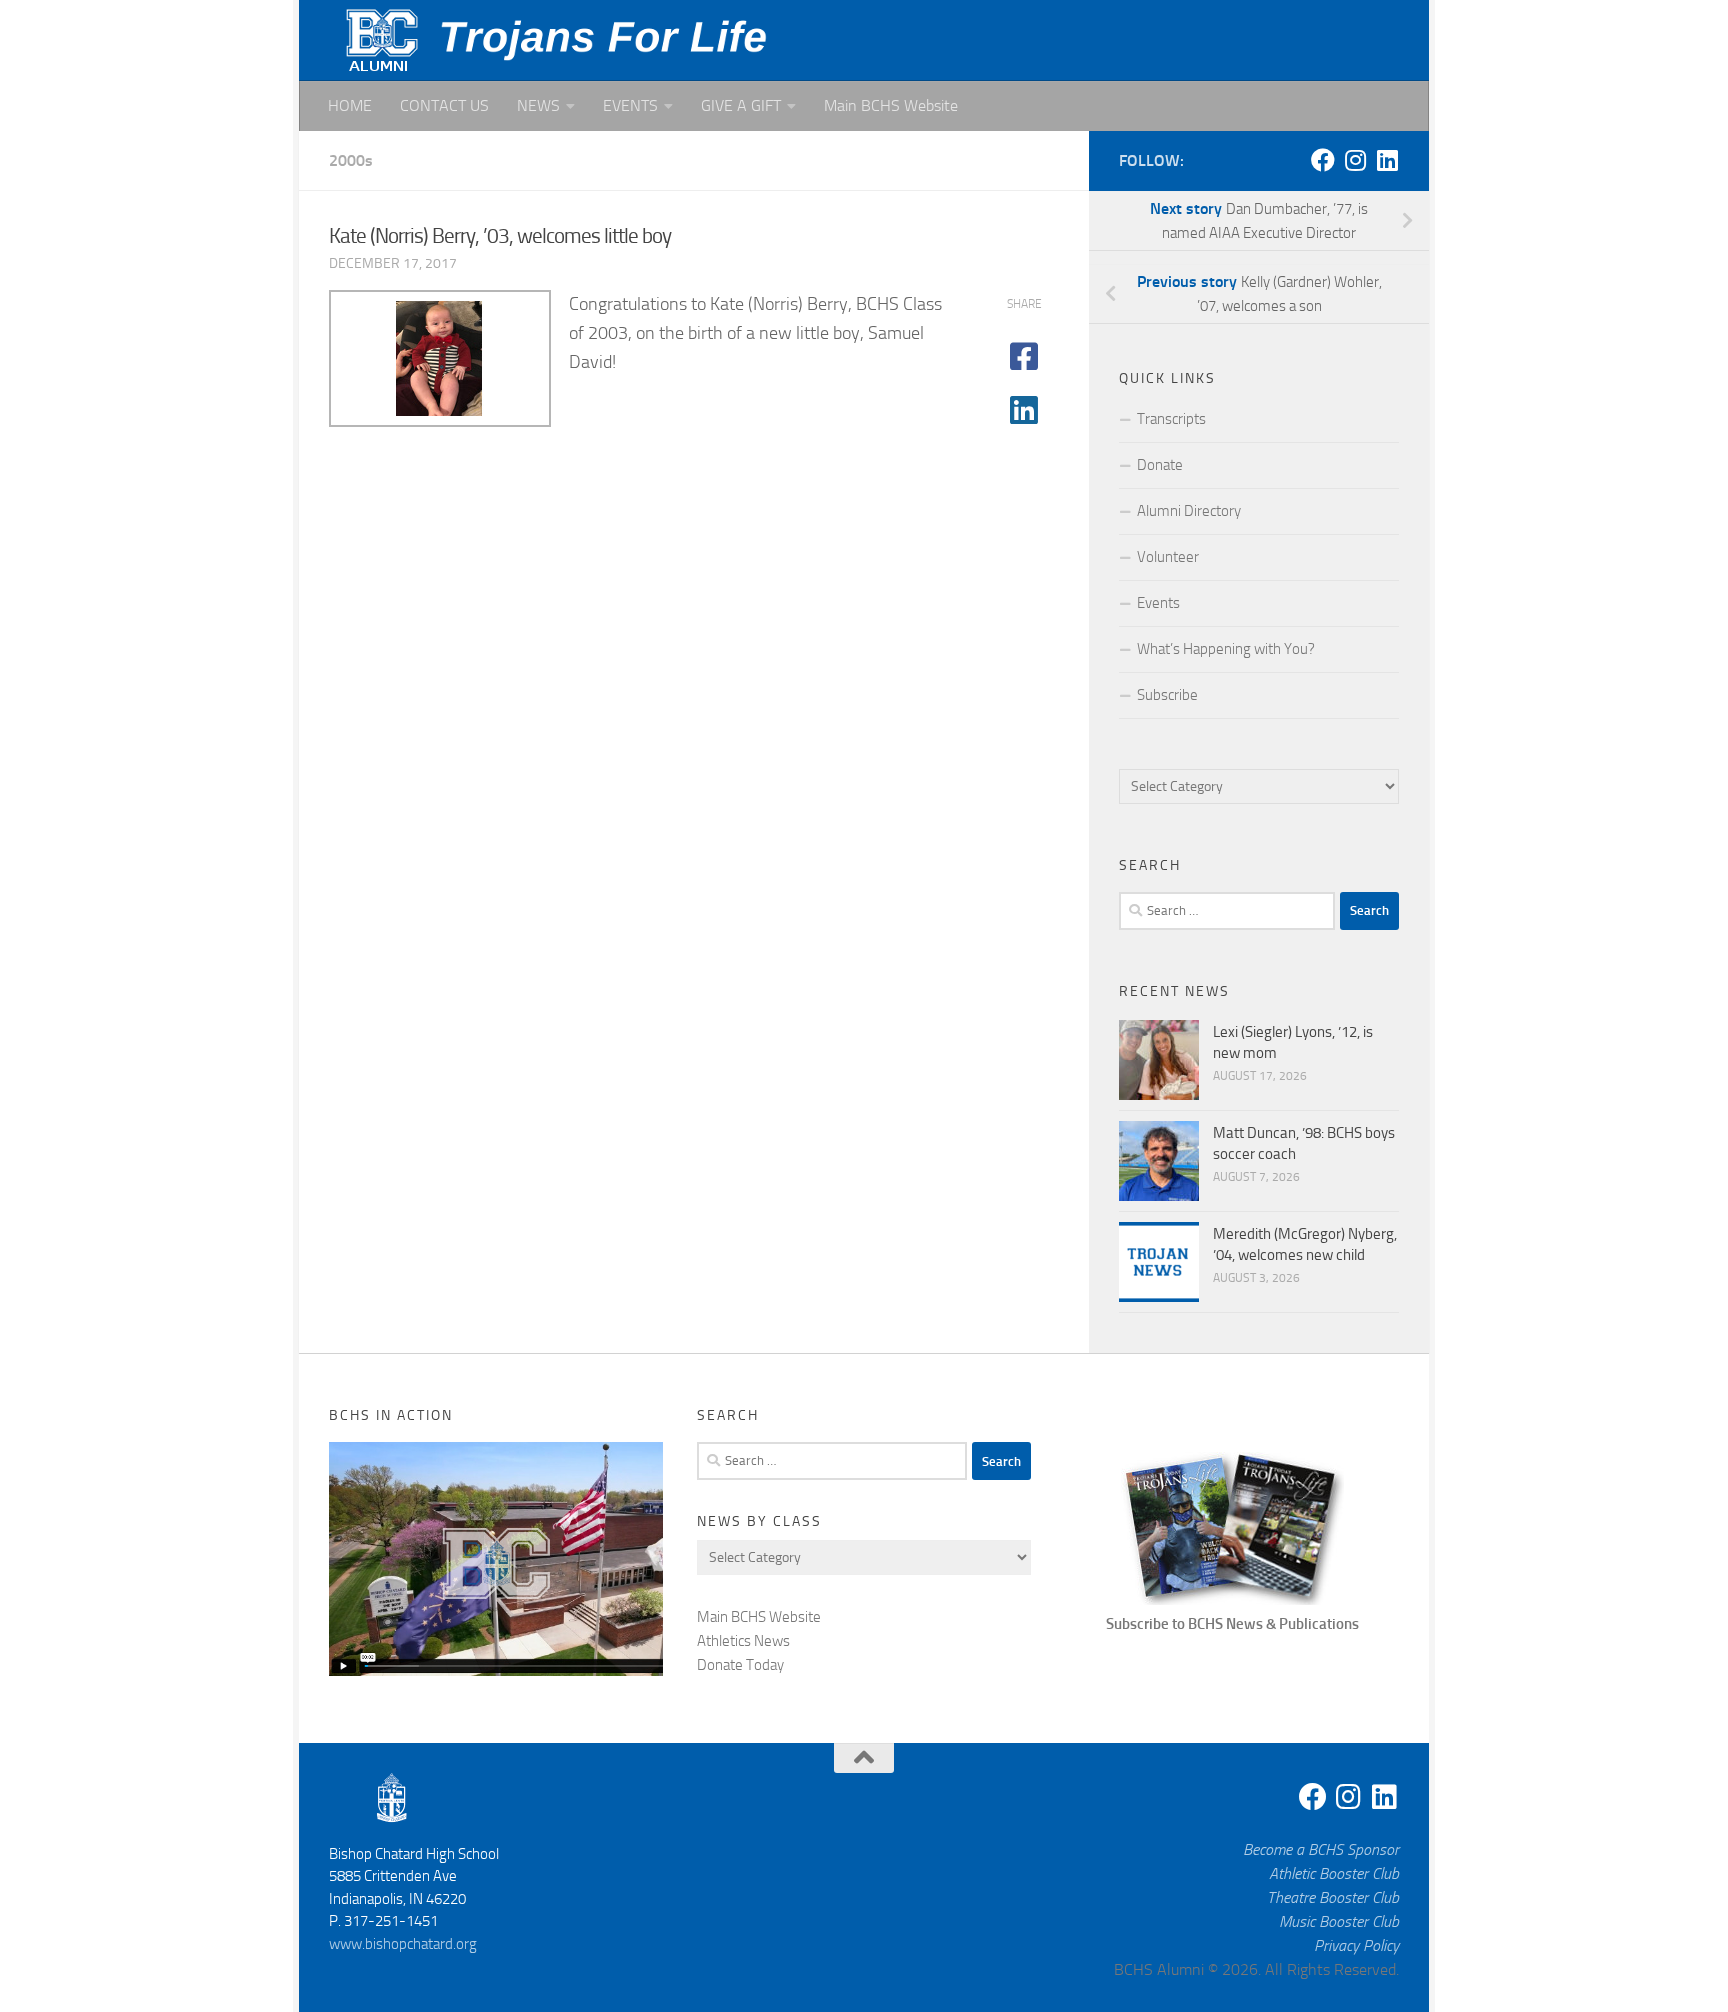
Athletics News (743, 1641)
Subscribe (1167, 695)
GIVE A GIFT (741, 105)
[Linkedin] (1387, 160)
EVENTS (630, 105)
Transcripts (1171, 419)
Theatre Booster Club (1333, 1897)
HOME (350, 105)
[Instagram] (1355, 160)
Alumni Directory (1189, 511)
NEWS (538, 105)
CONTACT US (444, 105)
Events (1158, 603)
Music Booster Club (1339, 1921)
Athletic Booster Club (1334, 1873)
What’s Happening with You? (1226, 649)
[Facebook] (1323, 160)
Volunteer (1168, 557)
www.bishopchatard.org (403, 1944)
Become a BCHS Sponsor (1321, 1849)
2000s (351, 160)
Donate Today (740, 1665)
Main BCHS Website (891, 105)
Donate (1160, 465)
